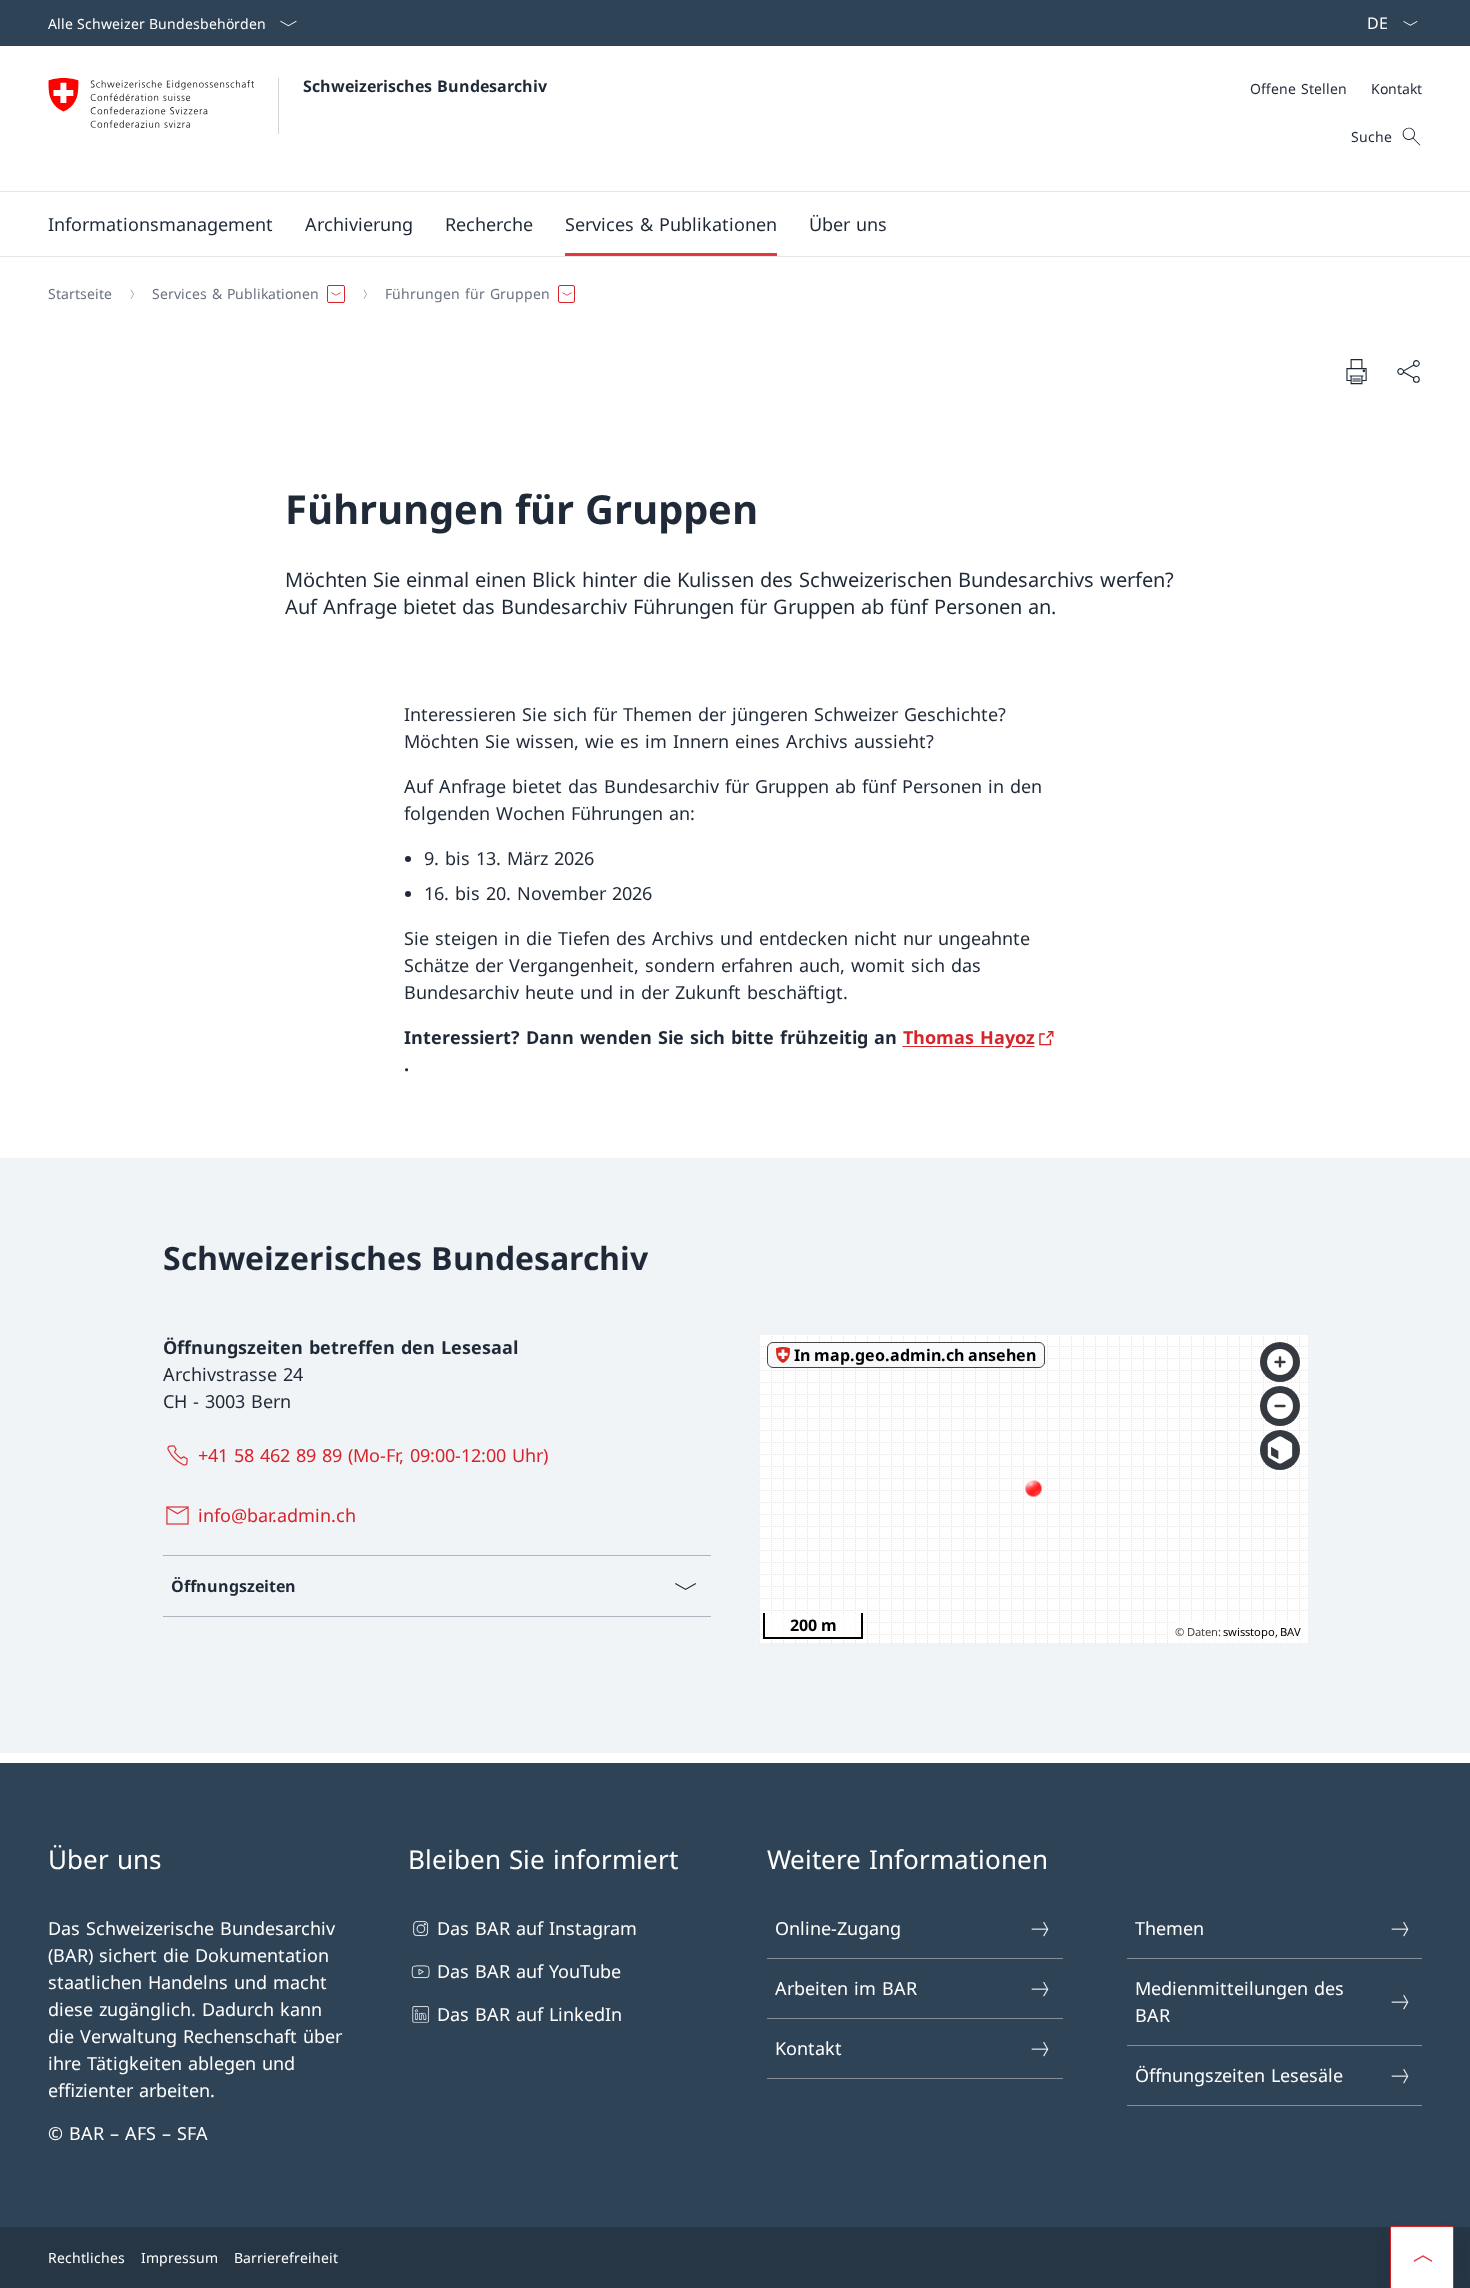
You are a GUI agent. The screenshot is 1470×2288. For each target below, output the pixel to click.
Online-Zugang (838, 1928)
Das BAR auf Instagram (537, 1928)
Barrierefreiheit (286, 2257)
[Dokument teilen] (1408, 371)
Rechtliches (86, 2257)
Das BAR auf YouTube (529, 1971)
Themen (1169, 1928)
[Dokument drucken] (1356, 371)
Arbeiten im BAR (846, 1988)
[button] (160, 224)
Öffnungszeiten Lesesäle (1239, 2075)
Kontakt (808, 2048)
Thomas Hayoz (969, 1037)
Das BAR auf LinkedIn (529, 2014)
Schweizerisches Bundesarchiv (425, 86)
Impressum (179, 2257)
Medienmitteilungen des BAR (1239, 2001)
